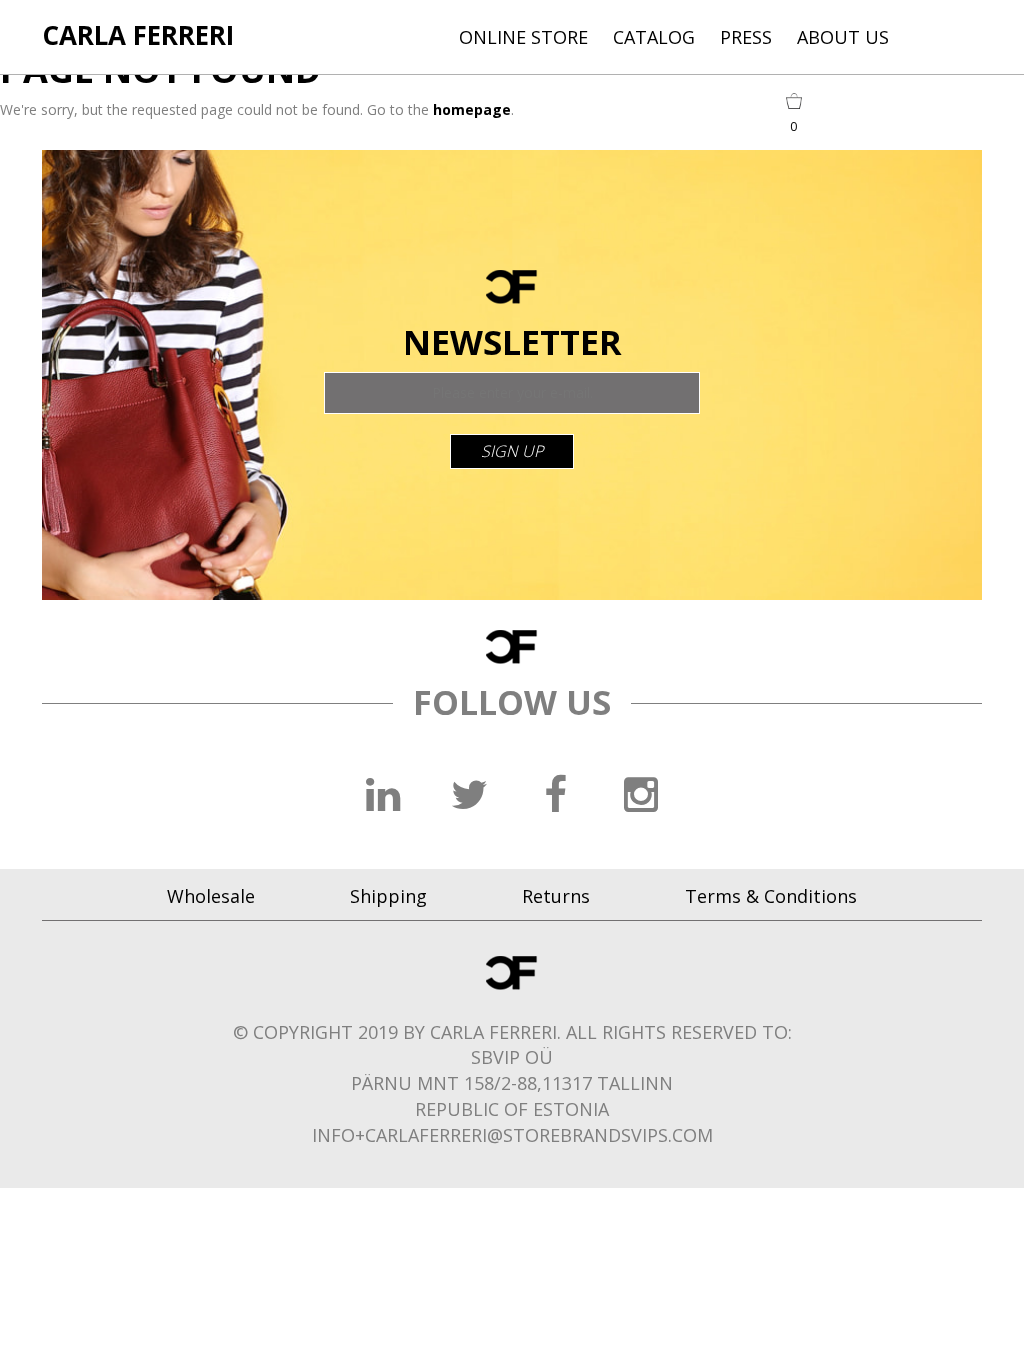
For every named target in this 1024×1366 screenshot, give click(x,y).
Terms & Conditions (771, 896)
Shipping (388, 896)
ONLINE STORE (523, 37)
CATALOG (654, 37)
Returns (556, 896)
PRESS (746, 37)
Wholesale (211, 896)
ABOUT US (843, 37)
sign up (512, 451)
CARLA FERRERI (138, 35)
